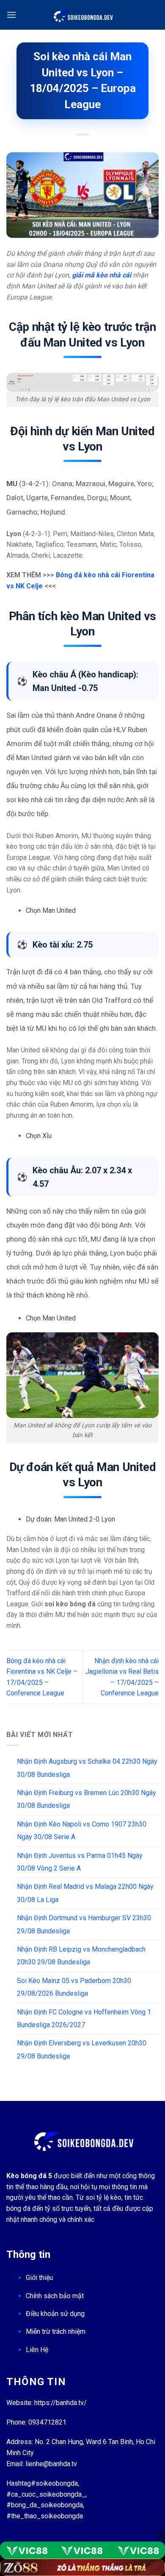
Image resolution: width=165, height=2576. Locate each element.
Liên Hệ (37, 2350)
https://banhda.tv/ (60, 2403)
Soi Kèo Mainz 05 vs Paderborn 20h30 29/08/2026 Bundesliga (74, 1987)
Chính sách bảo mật (55, 2296)
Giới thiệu (39, 2278)
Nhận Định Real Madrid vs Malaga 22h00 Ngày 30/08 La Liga (85, 1893)
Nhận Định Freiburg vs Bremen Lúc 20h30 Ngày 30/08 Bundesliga (87, 1799)
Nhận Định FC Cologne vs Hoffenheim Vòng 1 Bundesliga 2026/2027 (84, 2018)
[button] (11, 15)
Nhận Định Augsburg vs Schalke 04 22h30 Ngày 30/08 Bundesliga (87, 1768)
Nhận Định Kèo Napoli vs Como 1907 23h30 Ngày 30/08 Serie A (82, 1831)
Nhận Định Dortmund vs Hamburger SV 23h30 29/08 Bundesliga (84, 1924)
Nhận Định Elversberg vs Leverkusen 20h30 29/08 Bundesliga (82, 2049)
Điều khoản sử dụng (55, 2314)
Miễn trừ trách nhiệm (56, 2331)
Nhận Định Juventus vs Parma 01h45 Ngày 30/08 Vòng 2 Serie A (80, 1862)
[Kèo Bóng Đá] (82, 15)
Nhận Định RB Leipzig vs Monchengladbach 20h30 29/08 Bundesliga (81, 1956)
